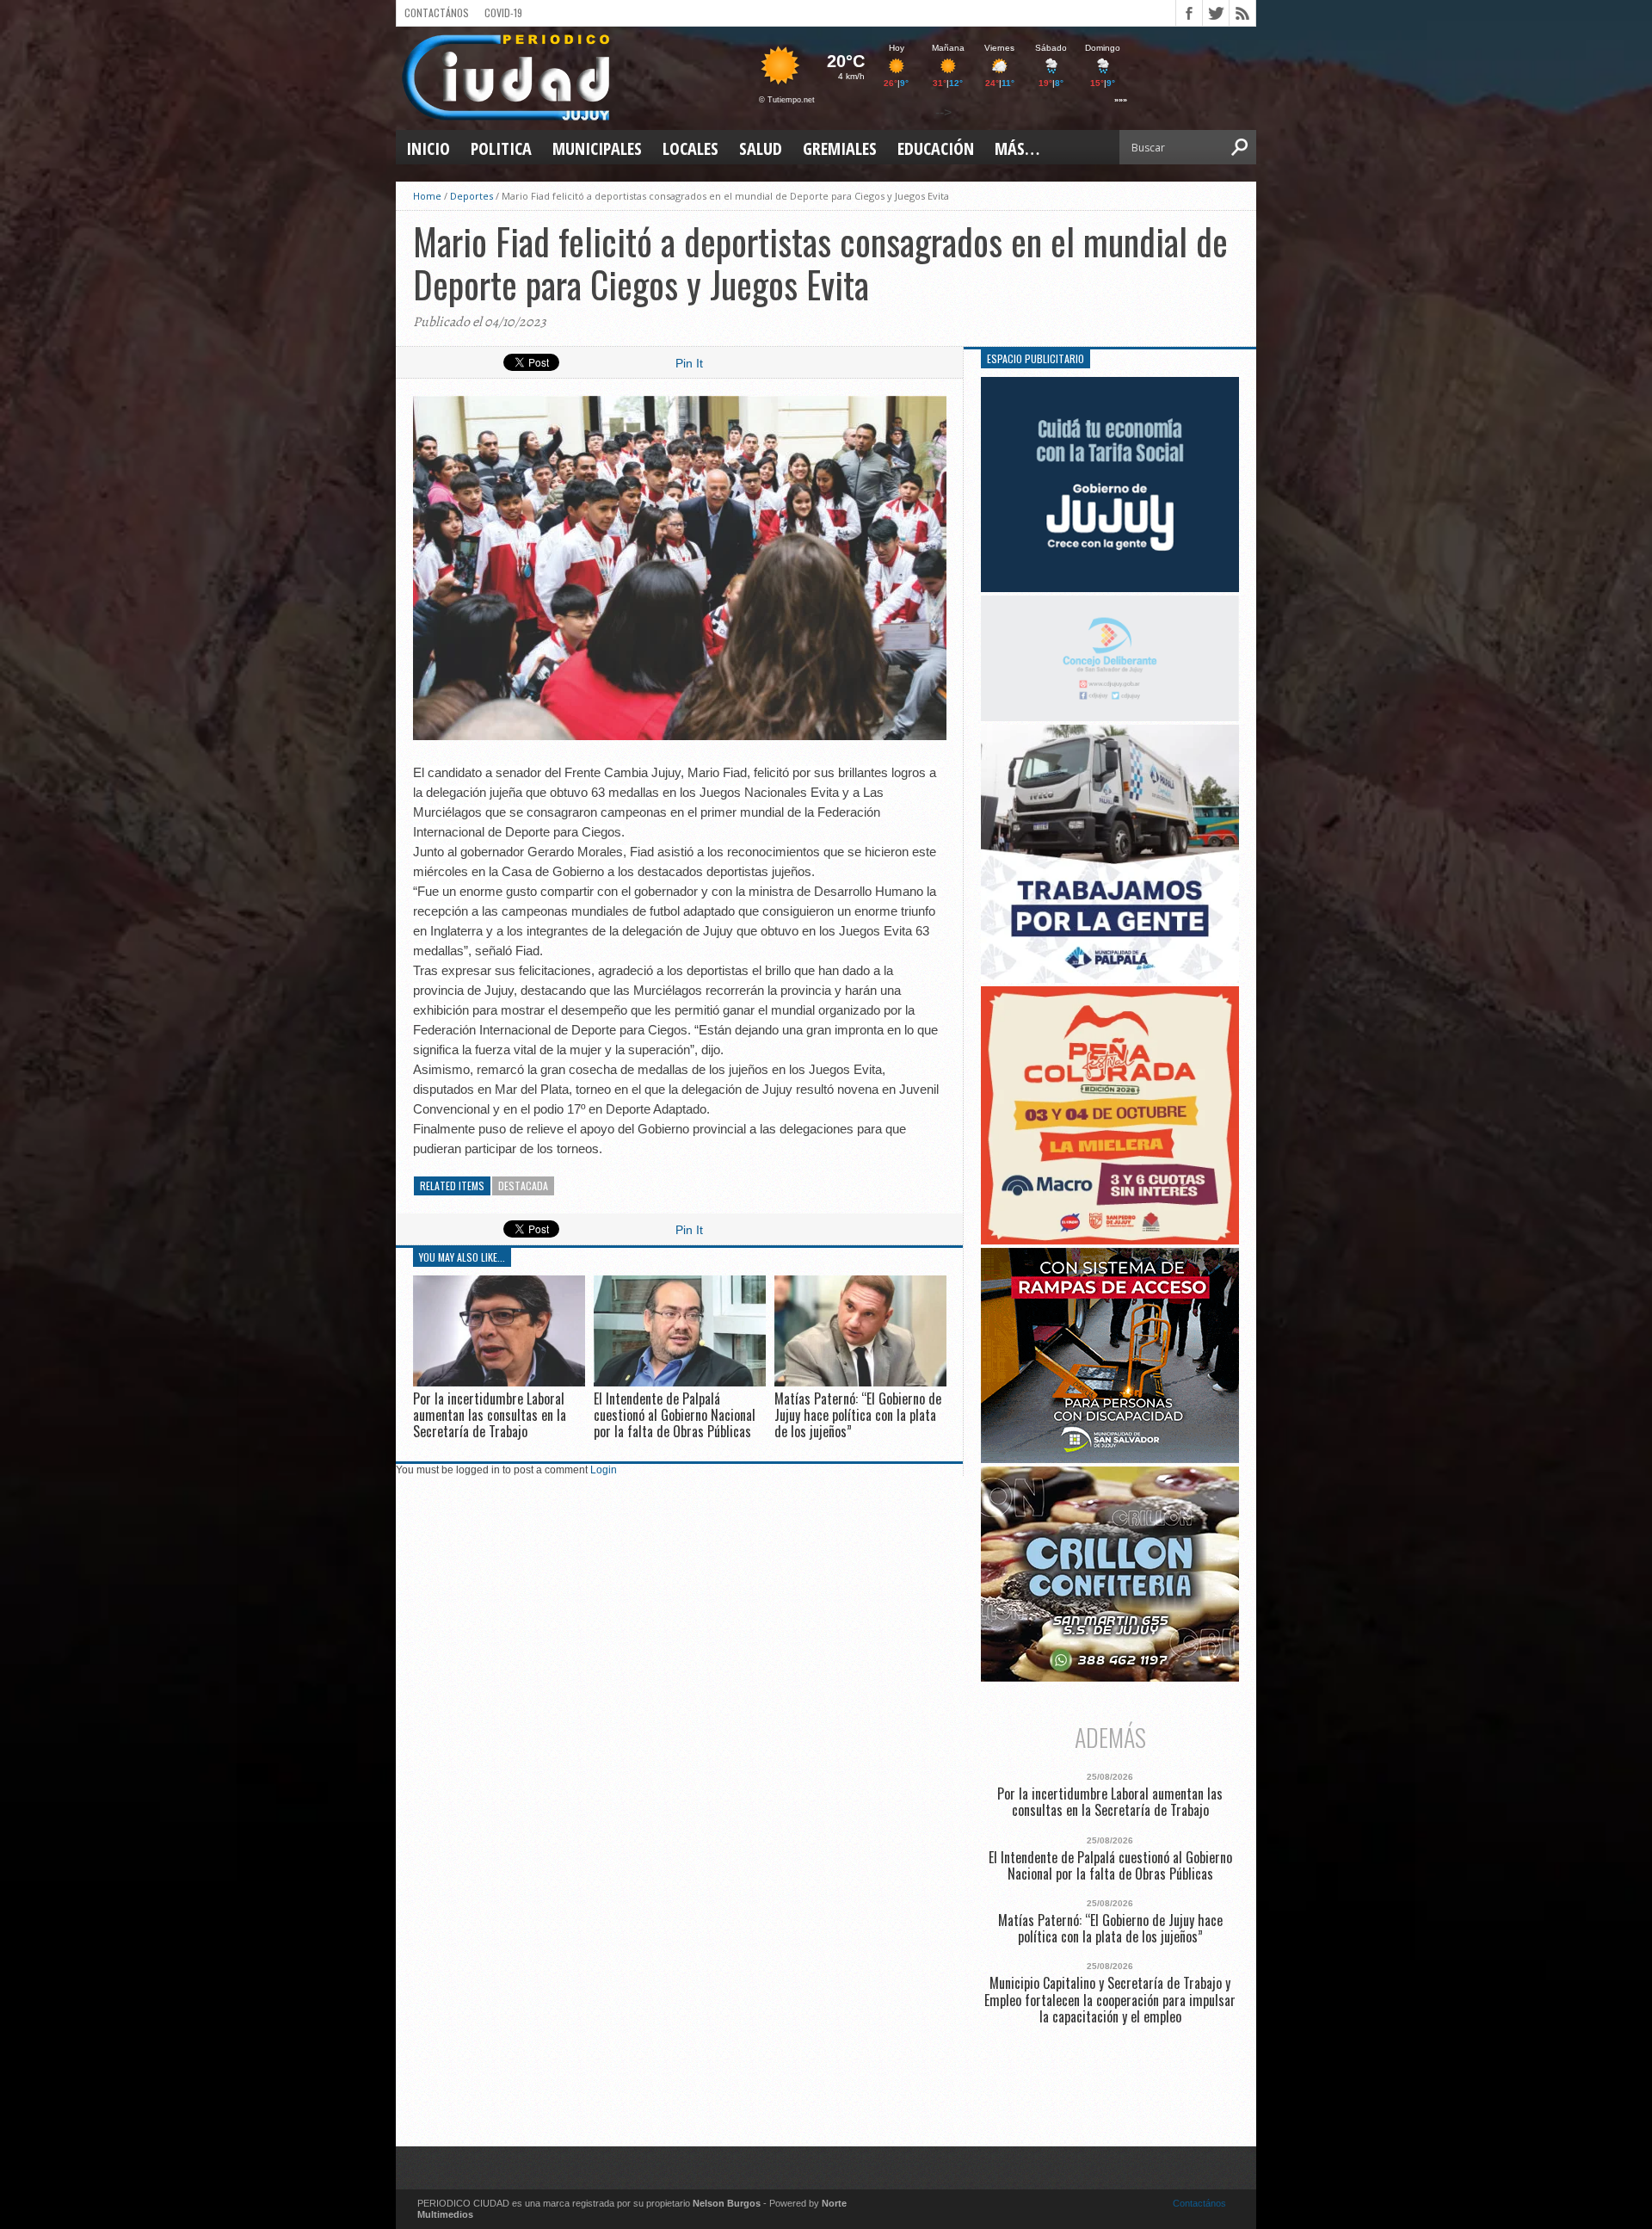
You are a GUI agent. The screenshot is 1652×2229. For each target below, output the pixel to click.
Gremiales (840, 148)
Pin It (689, 363)
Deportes (472, 196)
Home (427, 196)
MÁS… (1017, 148)
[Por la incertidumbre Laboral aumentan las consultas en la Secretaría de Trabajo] (499, 1382)
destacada (523, 1186)
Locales (690, 148)
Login (604, 1470)
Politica (501, 148)
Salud (761, 148)
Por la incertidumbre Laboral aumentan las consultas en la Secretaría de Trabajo (490, 1415)
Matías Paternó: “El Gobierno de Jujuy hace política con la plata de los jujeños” (858, 1415)
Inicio (428, 148)
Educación (936, 148)
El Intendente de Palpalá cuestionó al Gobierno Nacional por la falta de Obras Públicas (675, 1415)
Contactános (1199, 2203)
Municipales (597, 148)
